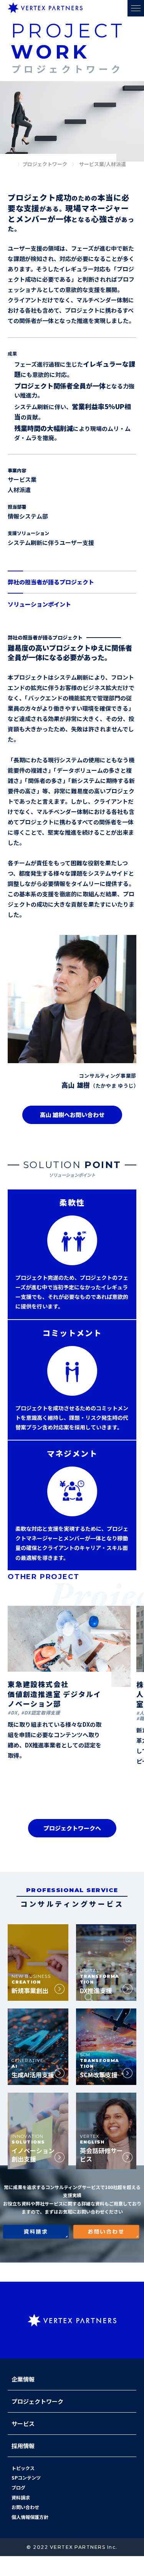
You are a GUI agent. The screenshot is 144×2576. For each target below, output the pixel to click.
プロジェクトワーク (37, 2401)
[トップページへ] (11, 165)
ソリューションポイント (39, 604)
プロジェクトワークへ (72, 1828)
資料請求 (21, 2497)
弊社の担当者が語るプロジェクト (51, 582)
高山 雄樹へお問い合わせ (72, 1115)
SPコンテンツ (26, 2477)
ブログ (18, 2487)
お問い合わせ (25, 2507)
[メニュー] (136, 8)
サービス (23, 2423)
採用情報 (23, 2446)
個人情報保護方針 (30, 2517)
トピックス (23, 2468)
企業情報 (23, 2379)
